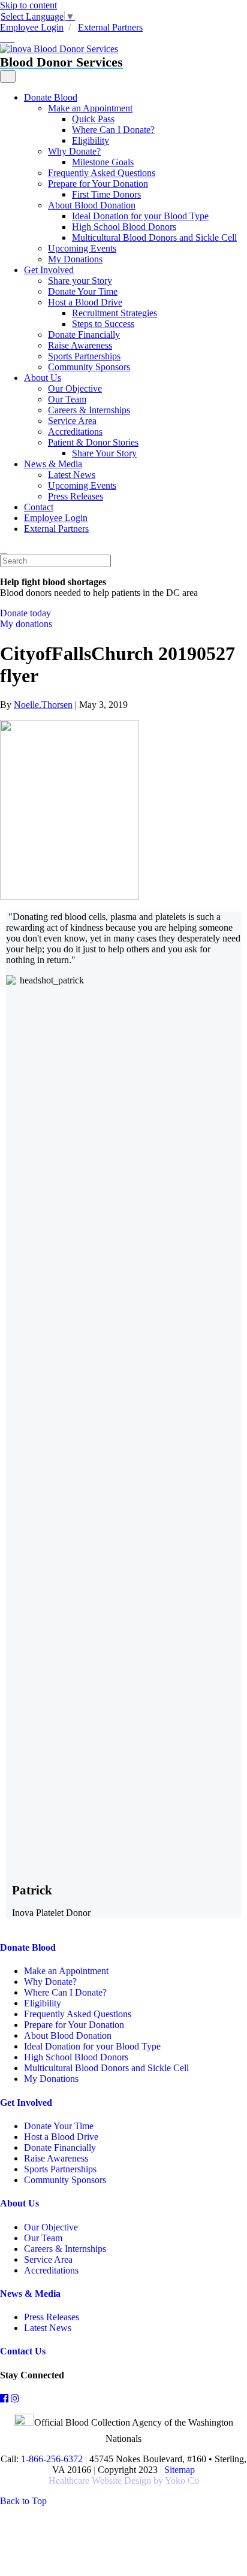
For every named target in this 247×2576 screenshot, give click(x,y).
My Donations (75, 259)
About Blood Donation (92, 205)
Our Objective (75, 388)
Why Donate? (74, 151)
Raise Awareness (80, 345)
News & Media (53, 464)
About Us (43, 378)
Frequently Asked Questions (102, 173)
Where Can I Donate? (113, 130)
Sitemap (180, 2470)
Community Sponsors (89, 367)
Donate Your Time (83, 291)
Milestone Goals (103, 162)
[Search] (4, 549)
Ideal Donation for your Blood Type (140, 216)
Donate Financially (84, 335)
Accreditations (75, 432)
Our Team (67, 399)
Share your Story (80, 281)
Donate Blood (51, 97)
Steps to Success (103, 324)
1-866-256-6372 (51, 2459)
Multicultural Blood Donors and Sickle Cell (154, 237)
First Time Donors (106, 194)
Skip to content (28, 5)
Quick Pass (93, 119)
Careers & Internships (89, 410)
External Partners (110, 27)
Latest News (72, 475)
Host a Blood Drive (85, 302)
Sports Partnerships (84, 356)
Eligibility (91, 140)
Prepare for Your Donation (98, 184)
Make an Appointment (90, 108)
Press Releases (76, 496)
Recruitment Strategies (115, 313)
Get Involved (49, 270)
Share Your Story (104, 453)
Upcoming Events (82, 248)
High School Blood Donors (124, 227)
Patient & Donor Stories (93, 442)
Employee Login (32, 27)
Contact (39, 507)
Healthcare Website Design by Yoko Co (124, 2480)
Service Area (72, 421)
